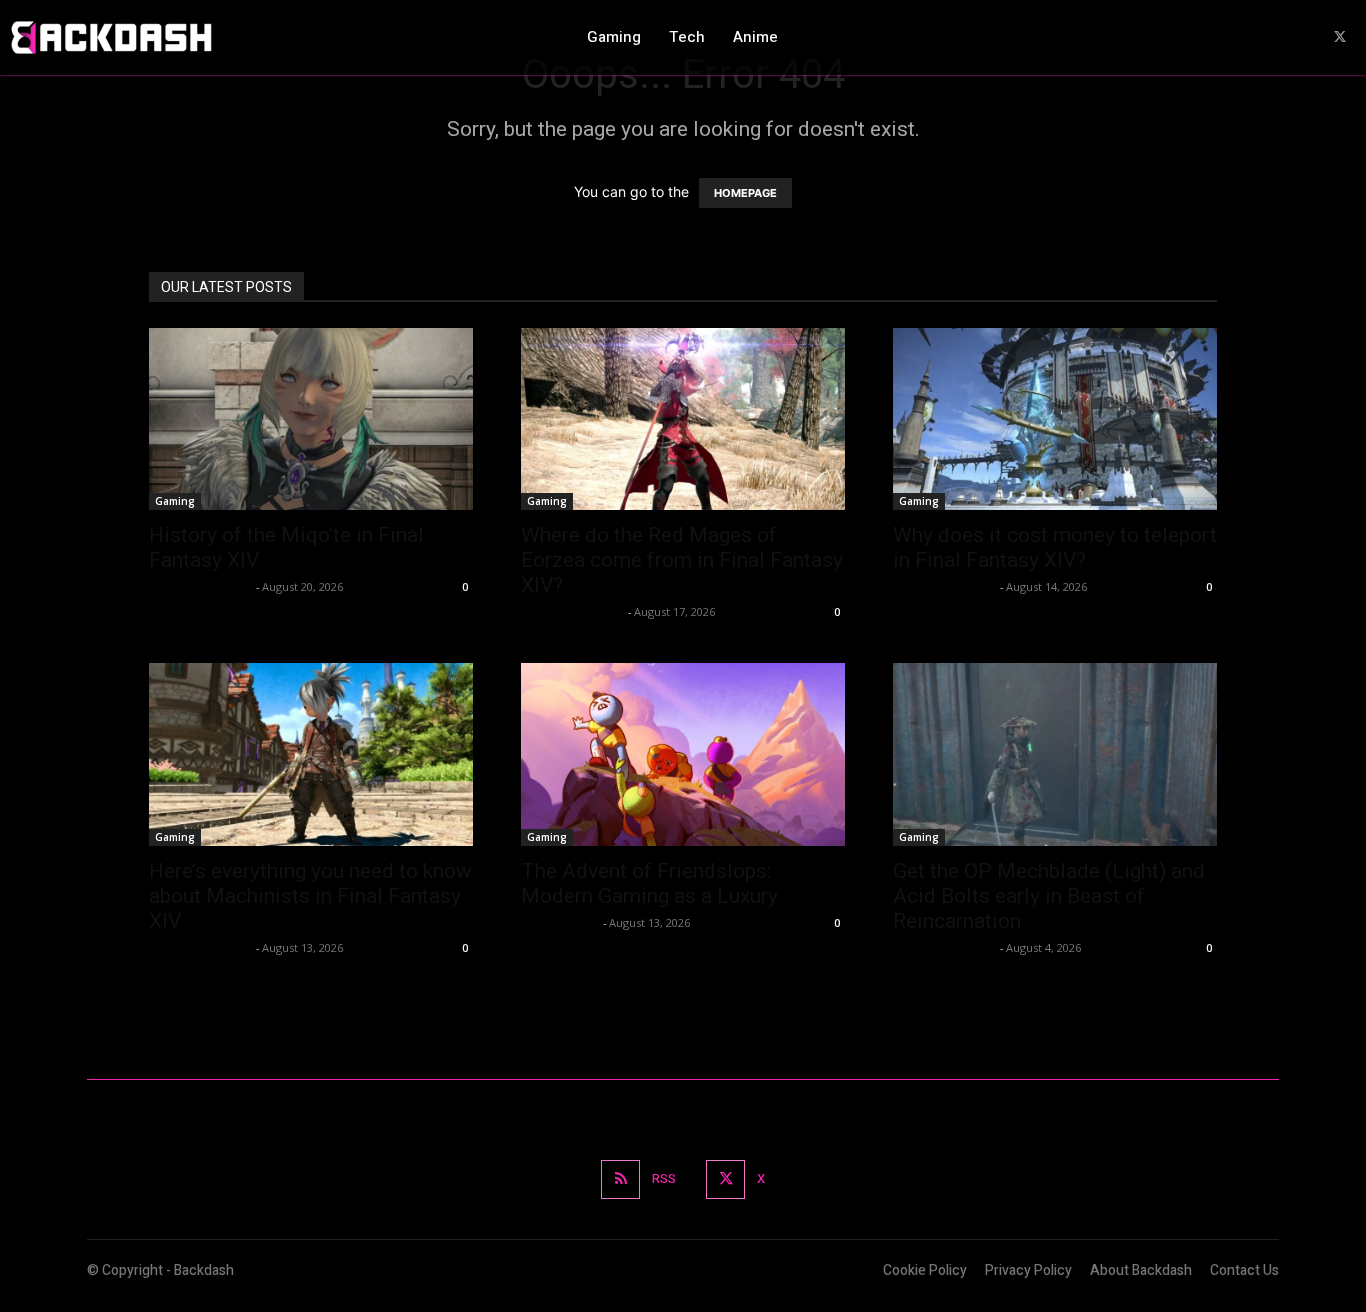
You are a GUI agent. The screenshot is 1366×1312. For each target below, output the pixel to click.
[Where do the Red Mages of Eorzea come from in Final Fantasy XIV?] (683, 419)
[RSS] (620, 1179)
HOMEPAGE (745, 193)
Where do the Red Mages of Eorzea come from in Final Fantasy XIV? (682, 560)
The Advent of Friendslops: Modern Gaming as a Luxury (652, 883)
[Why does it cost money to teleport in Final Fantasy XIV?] (1055, 419)
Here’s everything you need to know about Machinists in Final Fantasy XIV (310, 896)
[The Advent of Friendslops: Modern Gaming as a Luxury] (683, 754)
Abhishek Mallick (200, 586)
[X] (1339, 37)
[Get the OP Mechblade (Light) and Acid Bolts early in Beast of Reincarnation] (1055, 754)
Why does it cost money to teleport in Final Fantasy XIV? (1055, 547)
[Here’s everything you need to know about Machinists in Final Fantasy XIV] (311, 754)
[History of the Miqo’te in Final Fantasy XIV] (311, 419)
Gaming (175, 501)
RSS (664, 1178)
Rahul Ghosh (559, 922)
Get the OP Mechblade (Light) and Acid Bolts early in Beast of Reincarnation (1049, 896)
